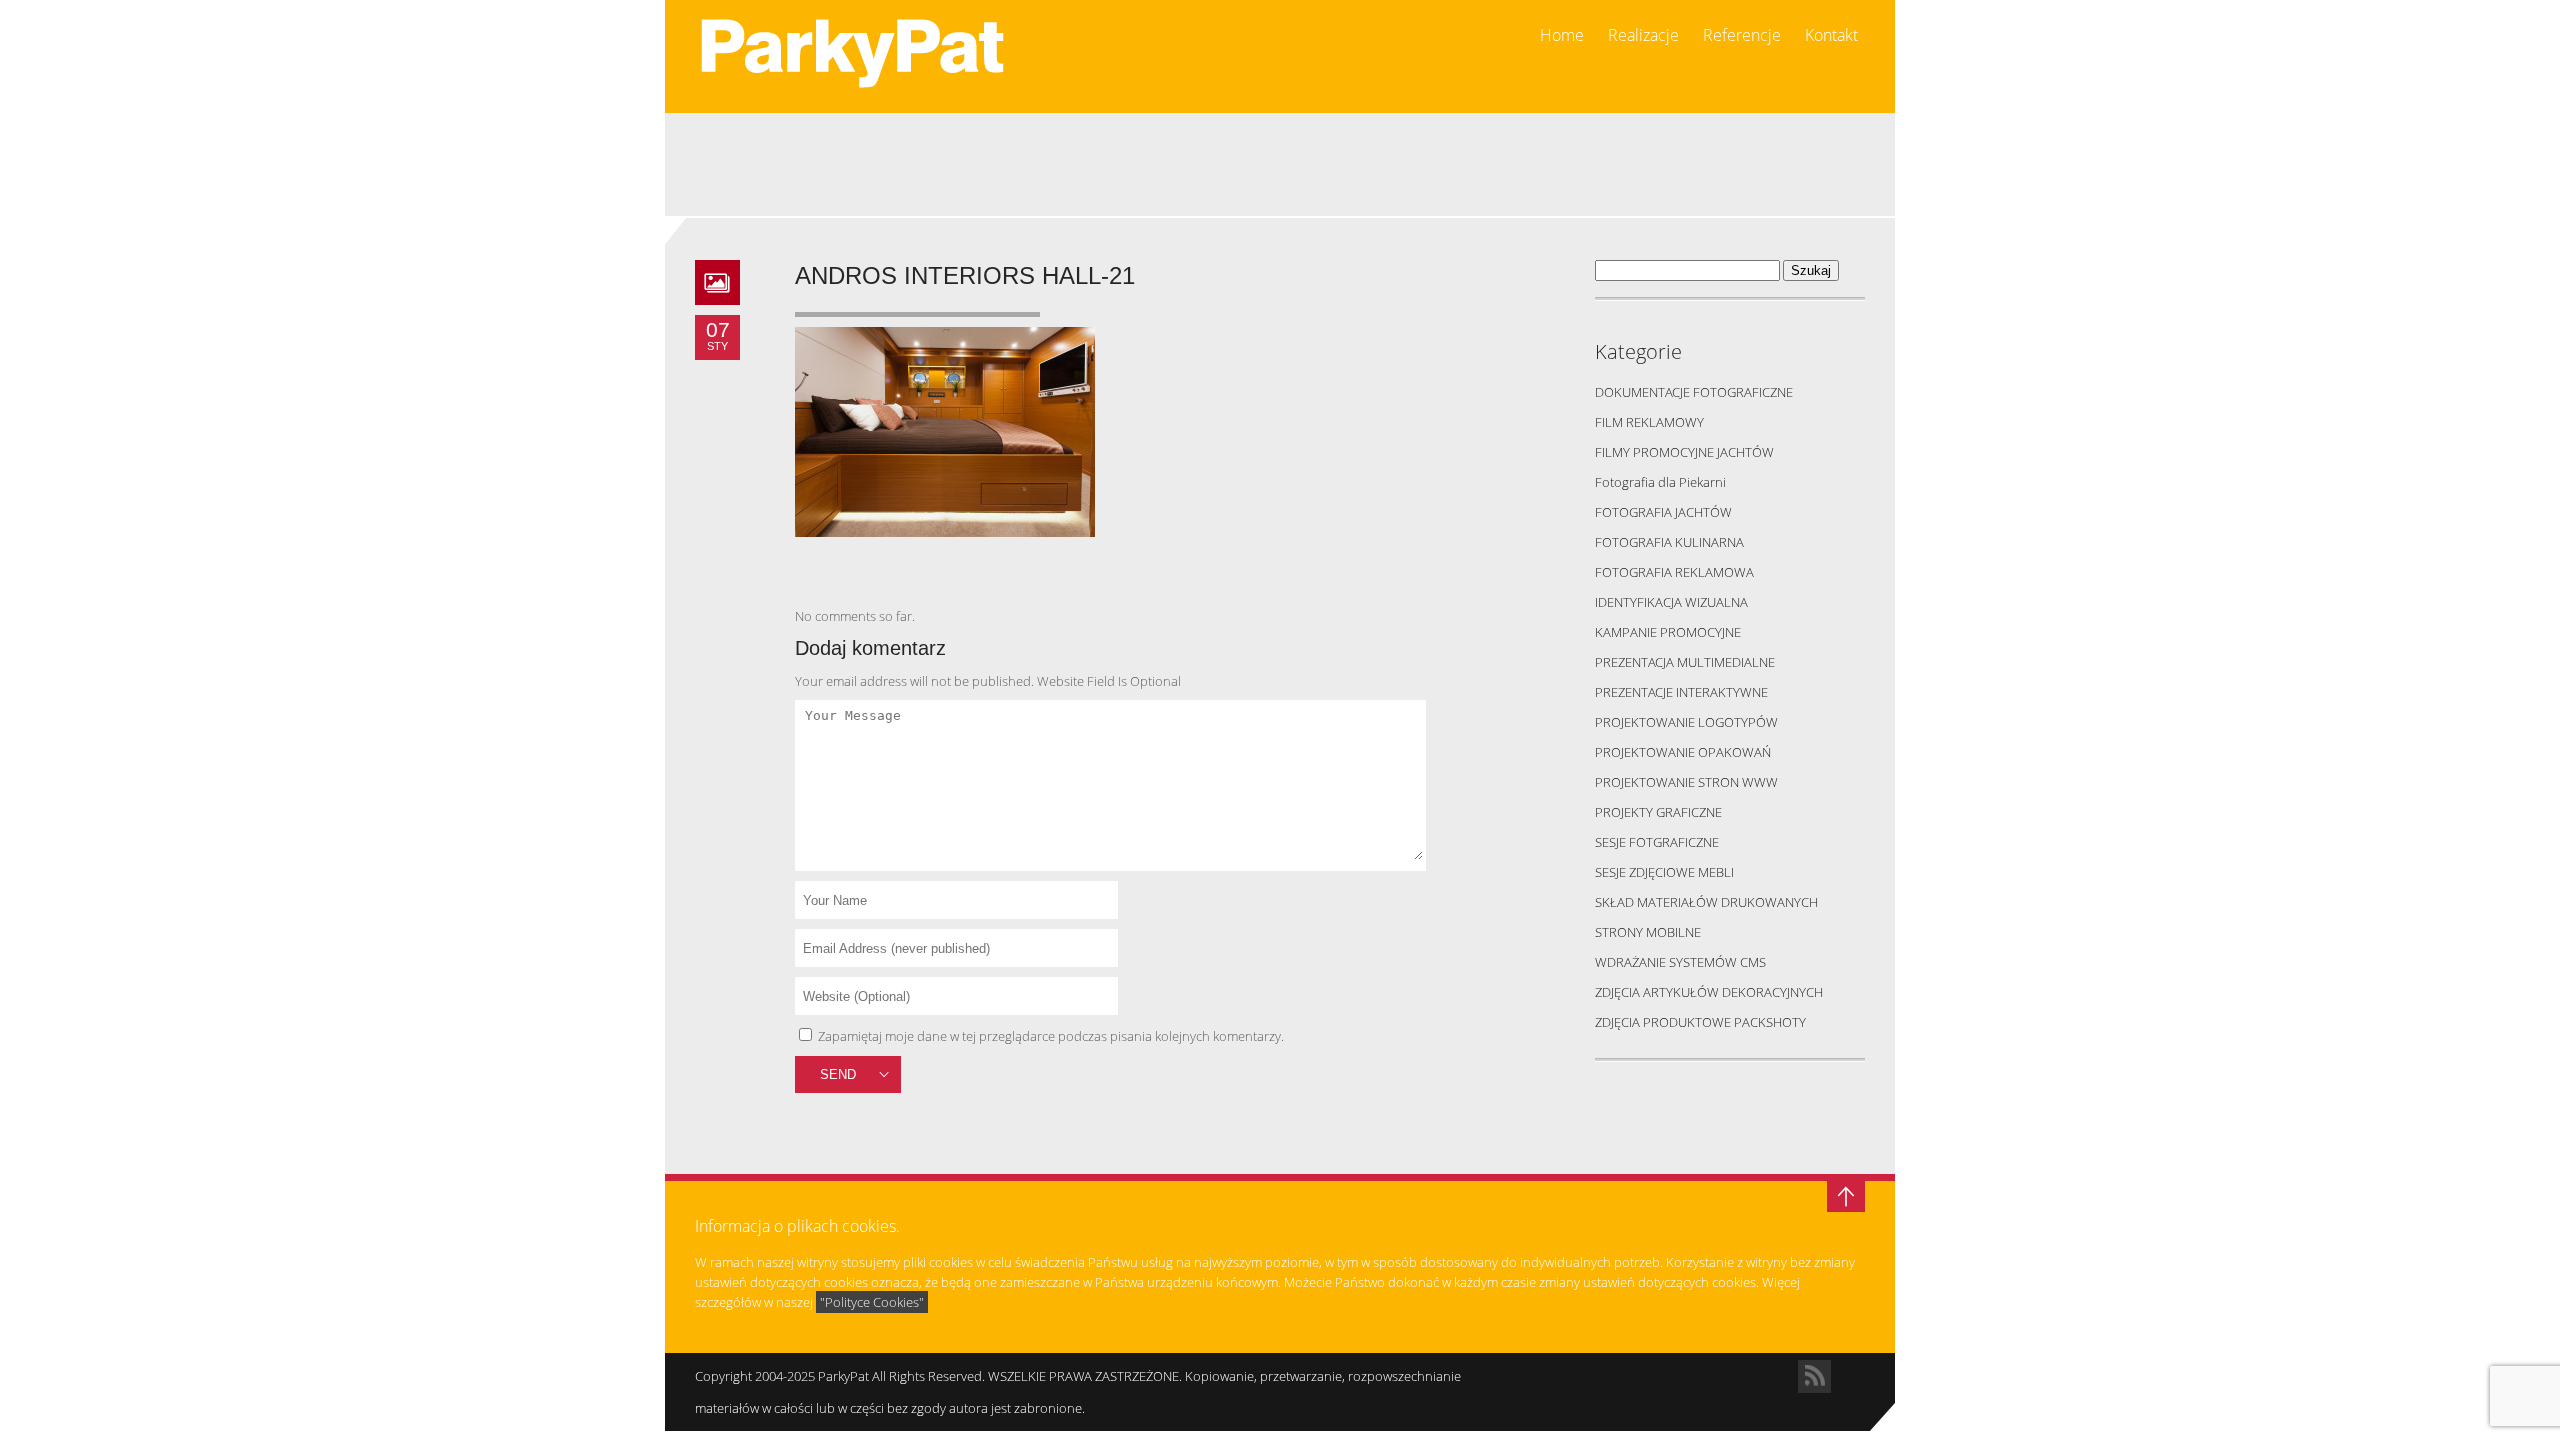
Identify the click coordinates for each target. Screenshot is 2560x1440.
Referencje (1742, 35)
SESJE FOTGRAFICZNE (1657, 842)
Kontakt (1831, 35)
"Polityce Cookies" (872, 1302)
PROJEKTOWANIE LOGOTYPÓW (1686, 722)
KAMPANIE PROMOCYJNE (1668, 632)
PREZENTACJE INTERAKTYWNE (1681, 692)
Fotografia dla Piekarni (1660, 482)
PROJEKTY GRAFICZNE (1658, 812)
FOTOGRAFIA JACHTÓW (1663, 512)
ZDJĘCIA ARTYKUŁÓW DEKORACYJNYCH (1709, 992)
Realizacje (1643, 35)
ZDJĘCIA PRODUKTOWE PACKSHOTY (1700, 1022)
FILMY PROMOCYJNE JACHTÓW (1684, 452)
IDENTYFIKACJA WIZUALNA (1671, 602)
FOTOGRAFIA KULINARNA (1669, 542)
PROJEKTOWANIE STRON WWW (1686, 782)
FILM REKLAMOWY (1649, 422)
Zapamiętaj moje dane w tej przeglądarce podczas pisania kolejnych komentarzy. (1051, 1036)
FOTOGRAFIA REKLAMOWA (1674, 572)
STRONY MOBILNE (1648, 932)
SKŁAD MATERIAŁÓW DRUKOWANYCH (1706, 902)
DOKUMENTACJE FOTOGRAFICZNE (1694, 392)
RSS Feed (1814, 1376)
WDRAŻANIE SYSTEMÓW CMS (1680, 962)
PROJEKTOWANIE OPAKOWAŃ (1683, 752)
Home (1562, 35)
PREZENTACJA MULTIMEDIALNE (1685, 662)
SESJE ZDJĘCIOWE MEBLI (1664, 872)
